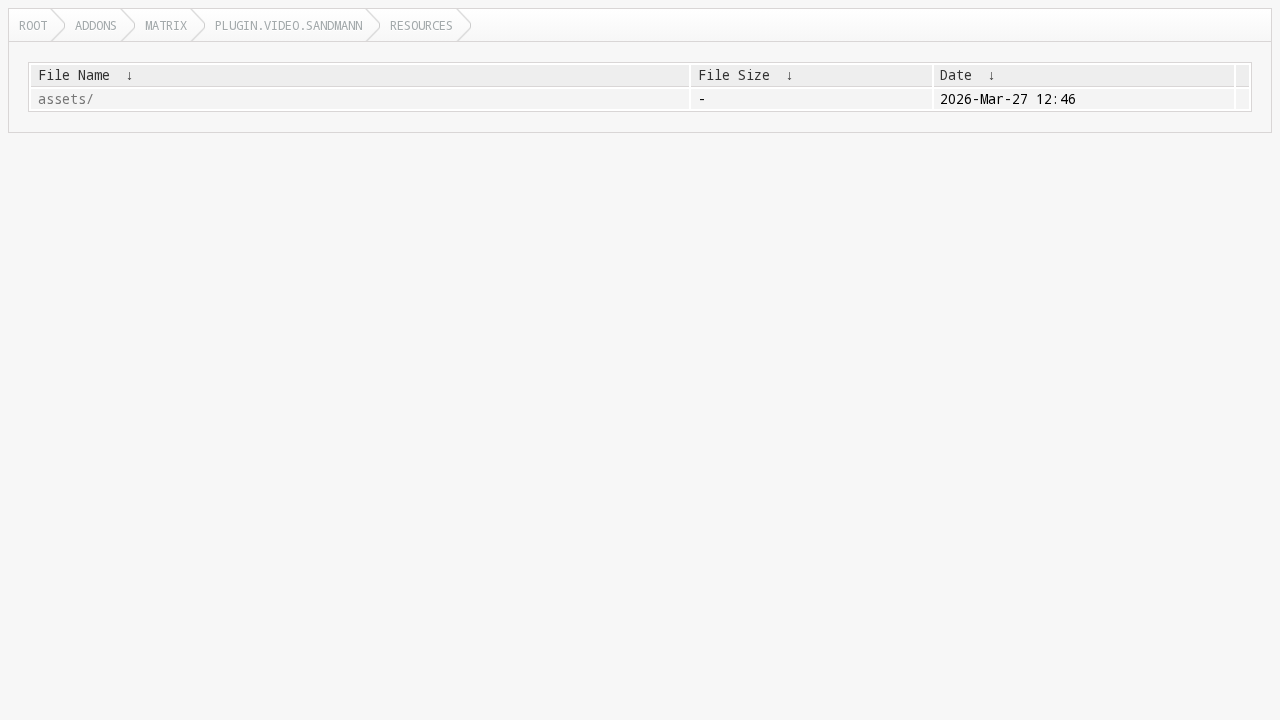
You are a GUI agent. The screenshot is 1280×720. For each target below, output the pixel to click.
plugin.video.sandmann (288, 25)
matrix (166, 25)
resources (421, 25)
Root (33, 25)
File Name (74, 75)
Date (956, 75)
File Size (734, 75)
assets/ (66, 99)
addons (96, 25)
